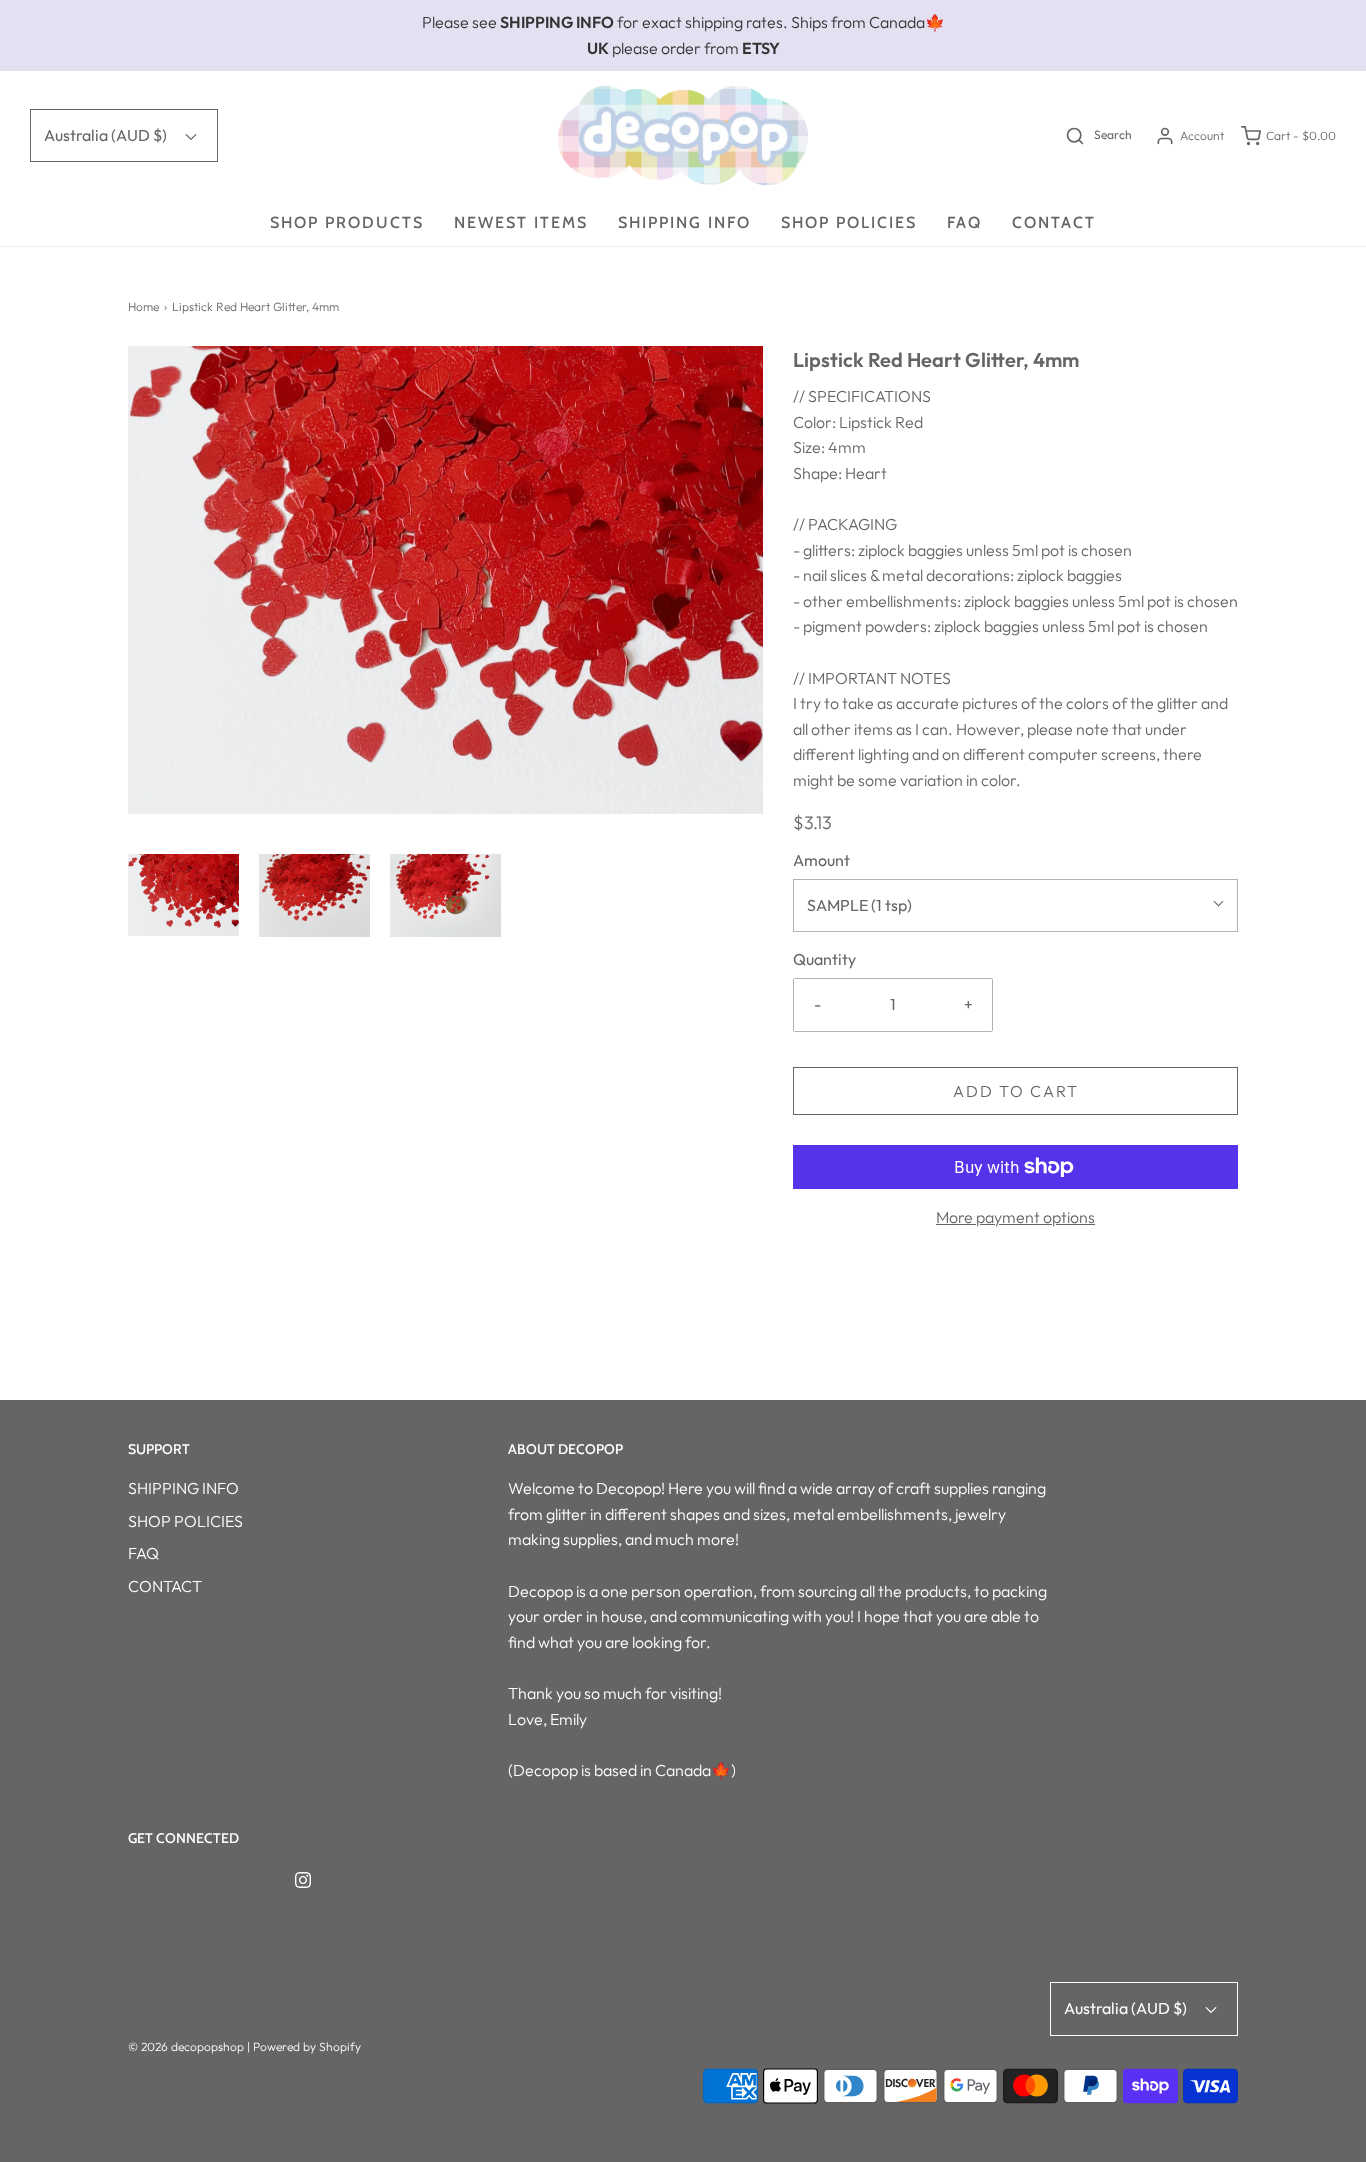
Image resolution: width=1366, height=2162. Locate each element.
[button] (183, 895)
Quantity (824, 959)
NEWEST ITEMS (521, 222)
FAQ (964, 222)
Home (143, 306)
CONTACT (1054, 222)
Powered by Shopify (307, 2046)
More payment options (1015, 1217)
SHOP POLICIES (849, 222)
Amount (821, 860)
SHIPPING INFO (684, 222)
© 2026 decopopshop (186, 2046)
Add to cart (1016, 1091)
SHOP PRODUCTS (347, 222)
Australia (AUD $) (107, 135)
